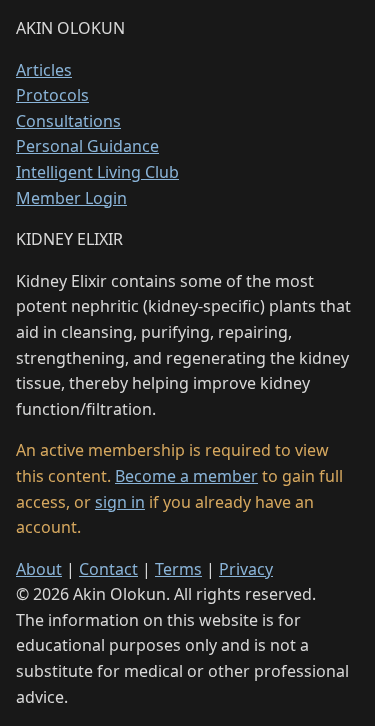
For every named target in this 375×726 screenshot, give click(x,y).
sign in (120, 502)
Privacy (246, 569)
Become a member (186, 476)
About (39, 569)
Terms (178, 569)
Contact (108, 569)
